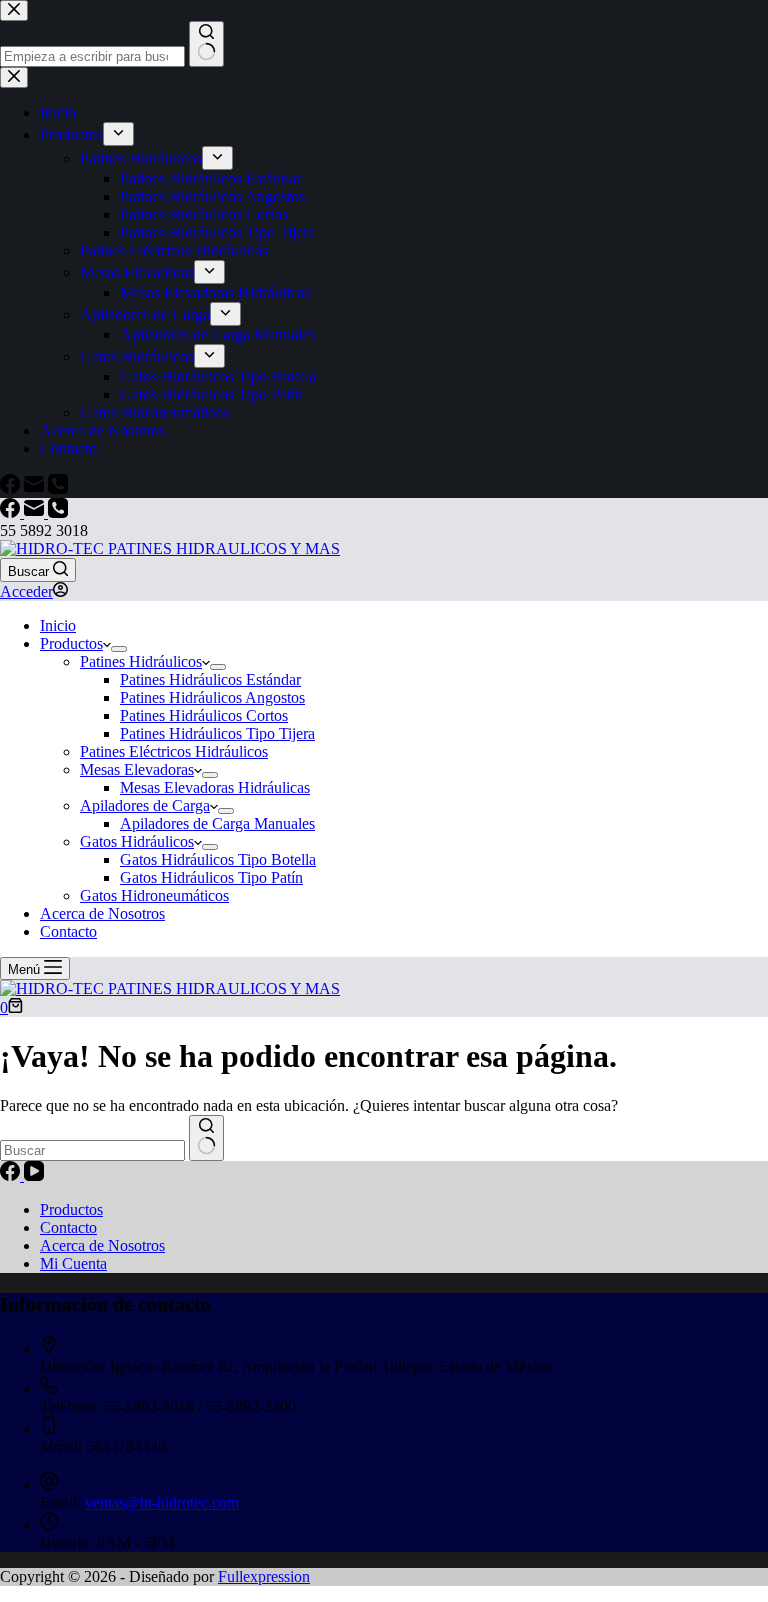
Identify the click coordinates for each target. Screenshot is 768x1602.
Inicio (58, 625)
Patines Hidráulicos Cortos (204, 715)
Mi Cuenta (73, 1263)
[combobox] (92, 1150)
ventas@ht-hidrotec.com (162, 1502)
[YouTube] (34, 1175)
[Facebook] (12, 512)
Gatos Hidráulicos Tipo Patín (211, 877)
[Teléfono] (58, 512)
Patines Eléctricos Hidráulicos (174, 751)
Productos (71, 643)
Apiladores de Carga (145, 805)
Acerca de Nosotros (102, 913)
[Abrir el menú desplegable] (119, 649)
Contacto (68, 931)
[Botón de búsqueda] (206, 1138)
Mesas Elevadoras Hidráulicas (215, 787)
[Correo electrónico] (36, 512)
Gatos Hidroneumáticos (154, 895)
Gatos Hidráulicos (137, 841)
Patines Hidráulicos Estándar (210, 679)
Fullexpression (264, 1576)
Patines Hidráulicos (141, 661)
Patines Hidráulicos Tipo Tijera (217, 733)
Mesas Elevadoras (137, 769)
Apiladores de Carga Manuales (217, 823)
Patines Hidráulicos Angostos (212, 697)
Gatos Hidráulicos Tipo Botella (218, 859)
